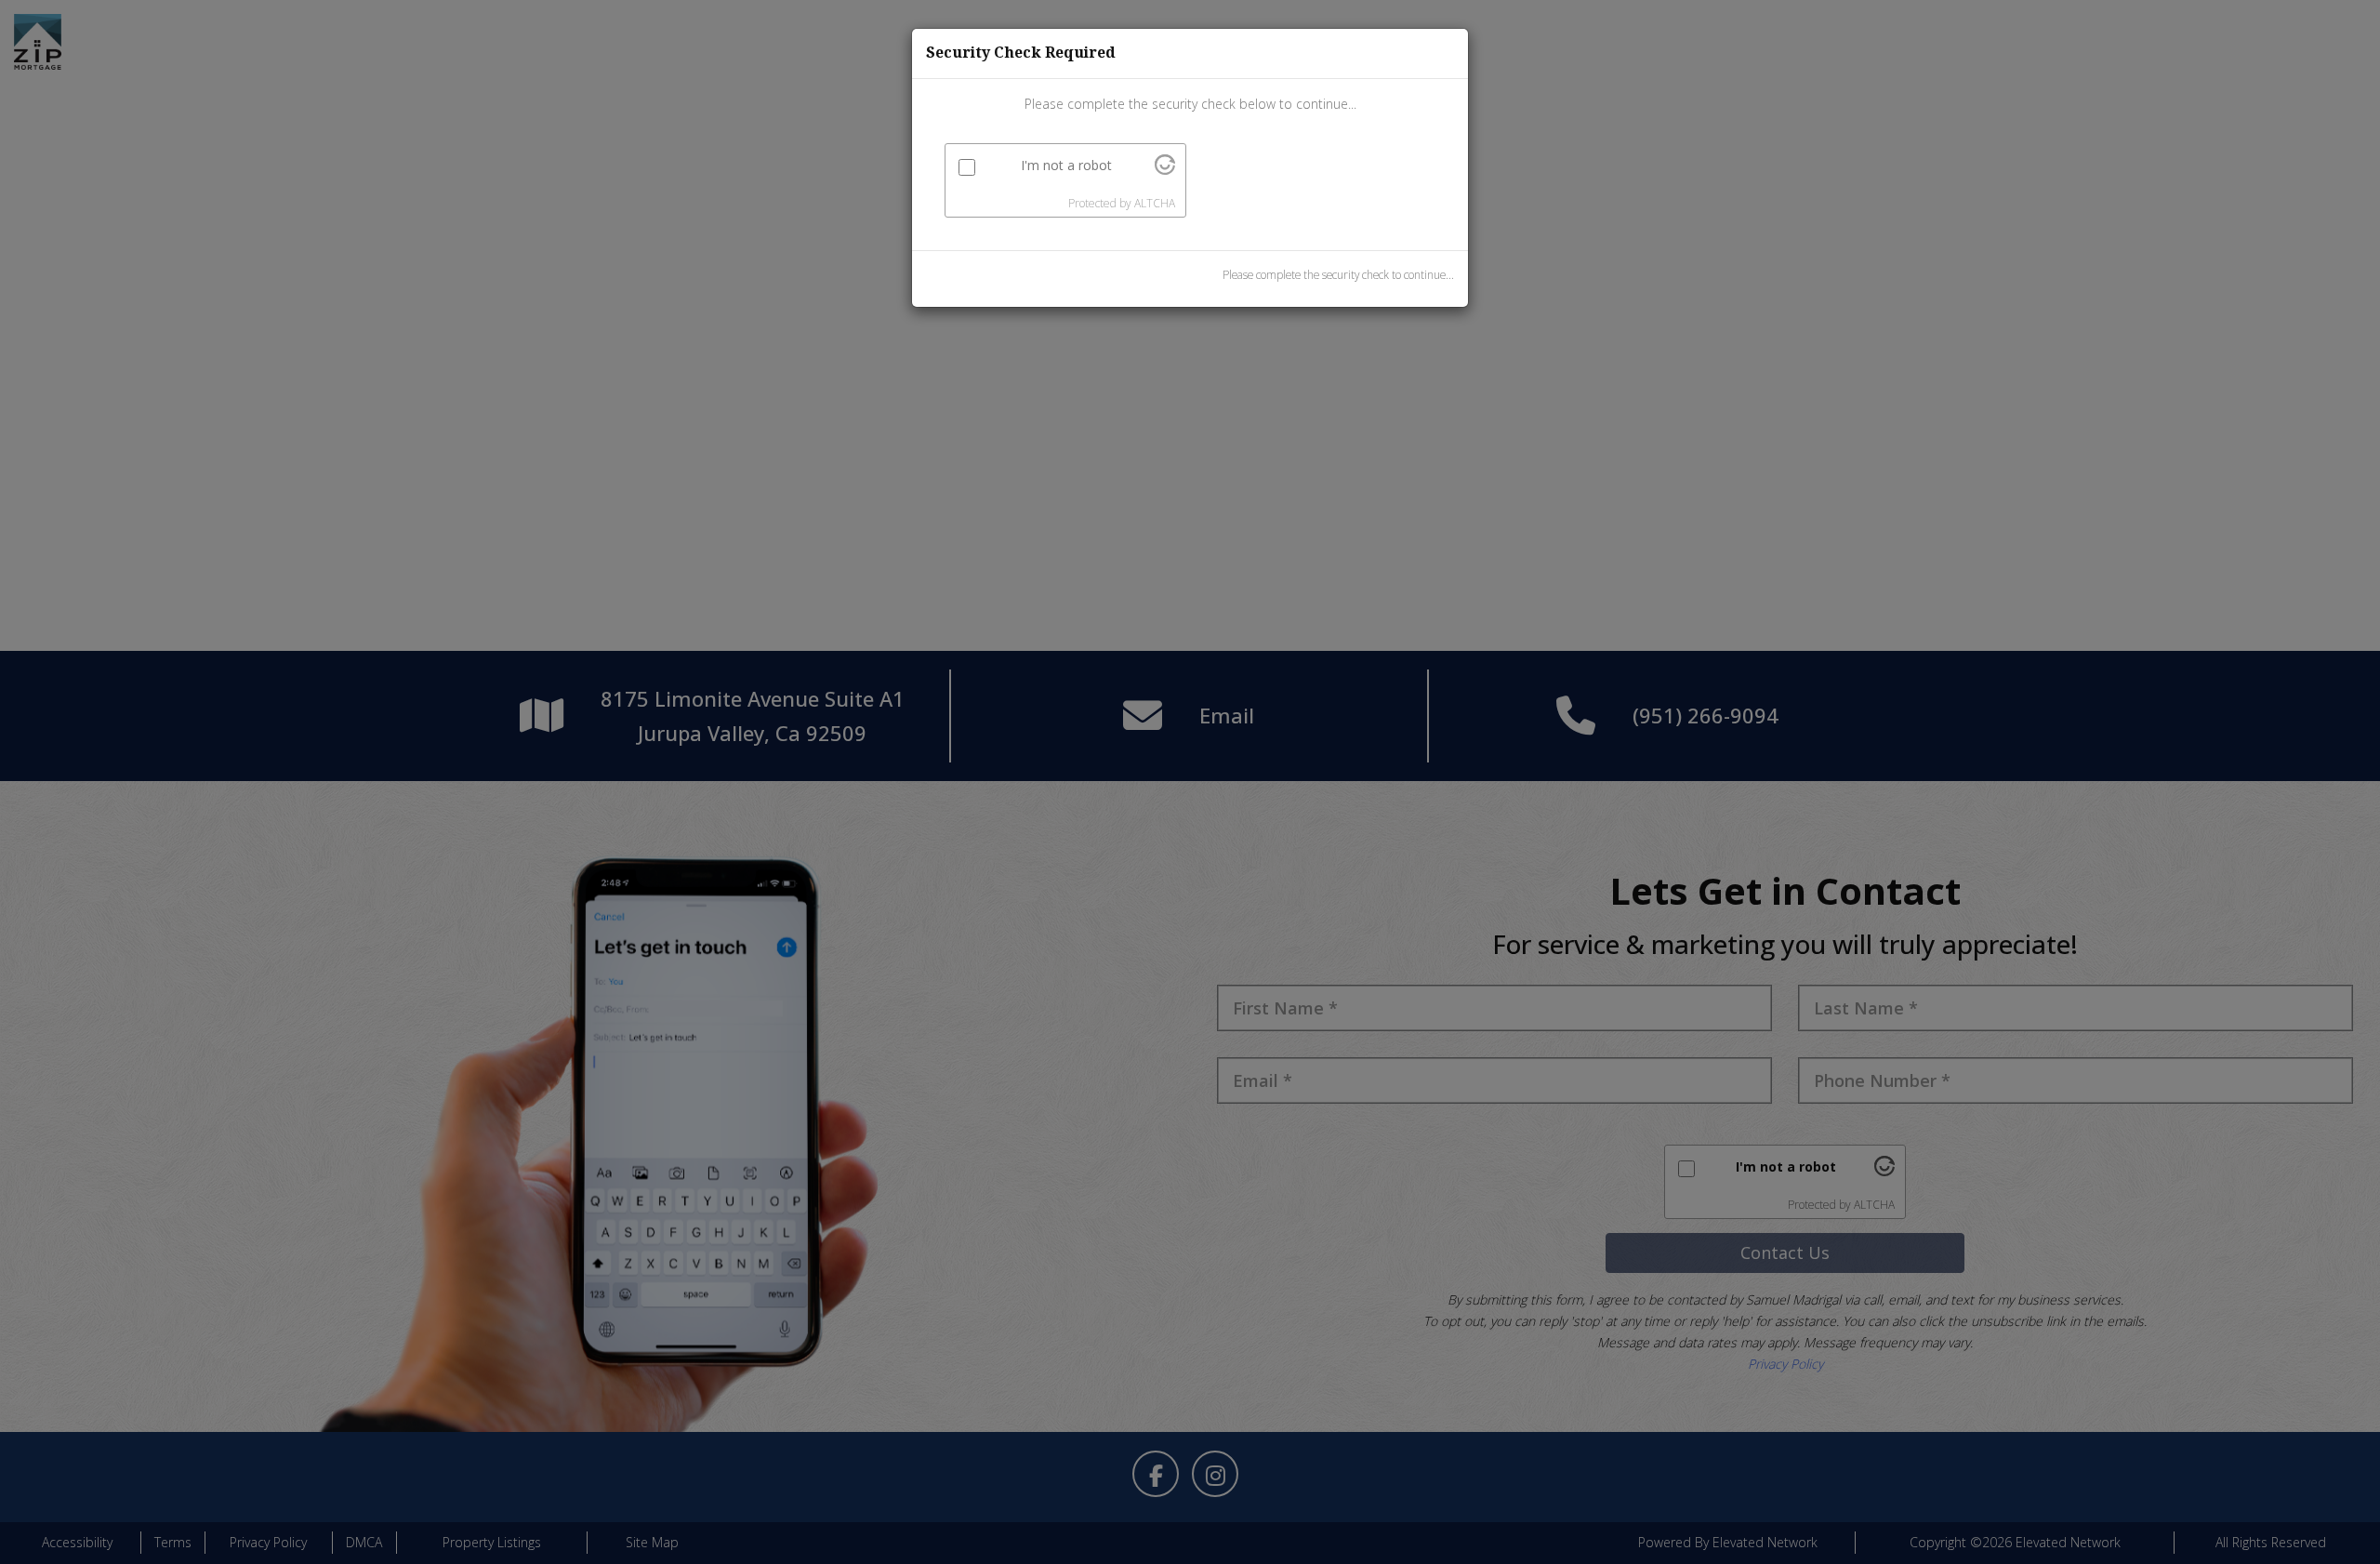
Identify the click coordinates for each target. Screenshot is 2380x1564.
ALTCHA (1155, 203)
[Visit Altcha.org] (1165, 170)
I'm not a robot (1066, 165)
